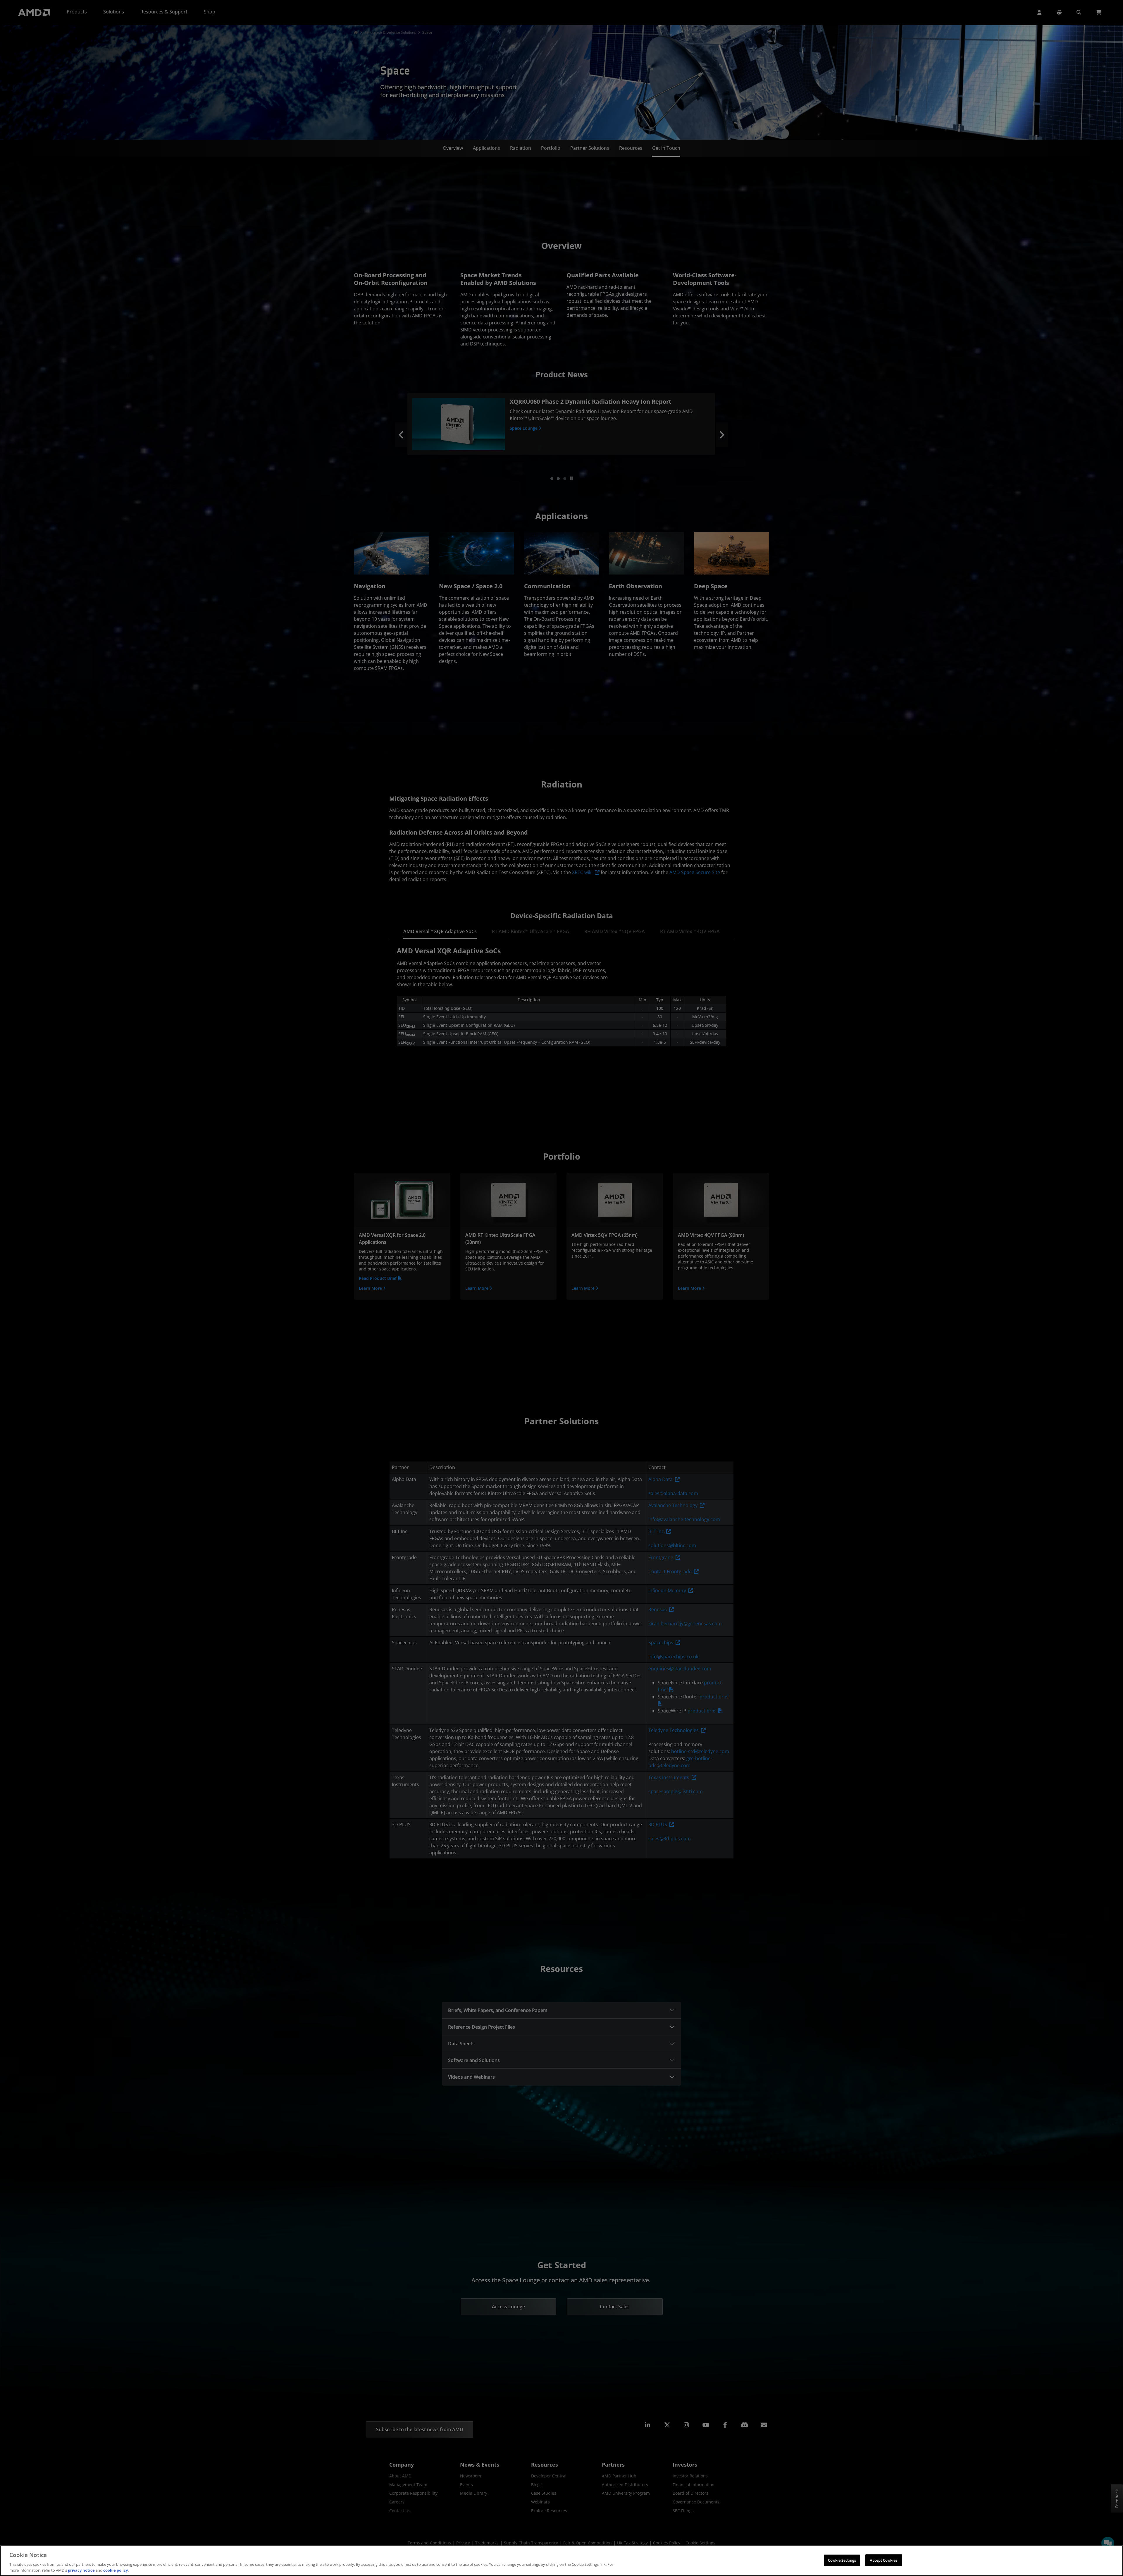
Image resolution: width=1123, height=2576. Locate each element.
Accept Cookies (883, 2560)
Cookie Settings (842, 2560)
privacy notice (81, 2570)
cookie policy (116, 2570)
